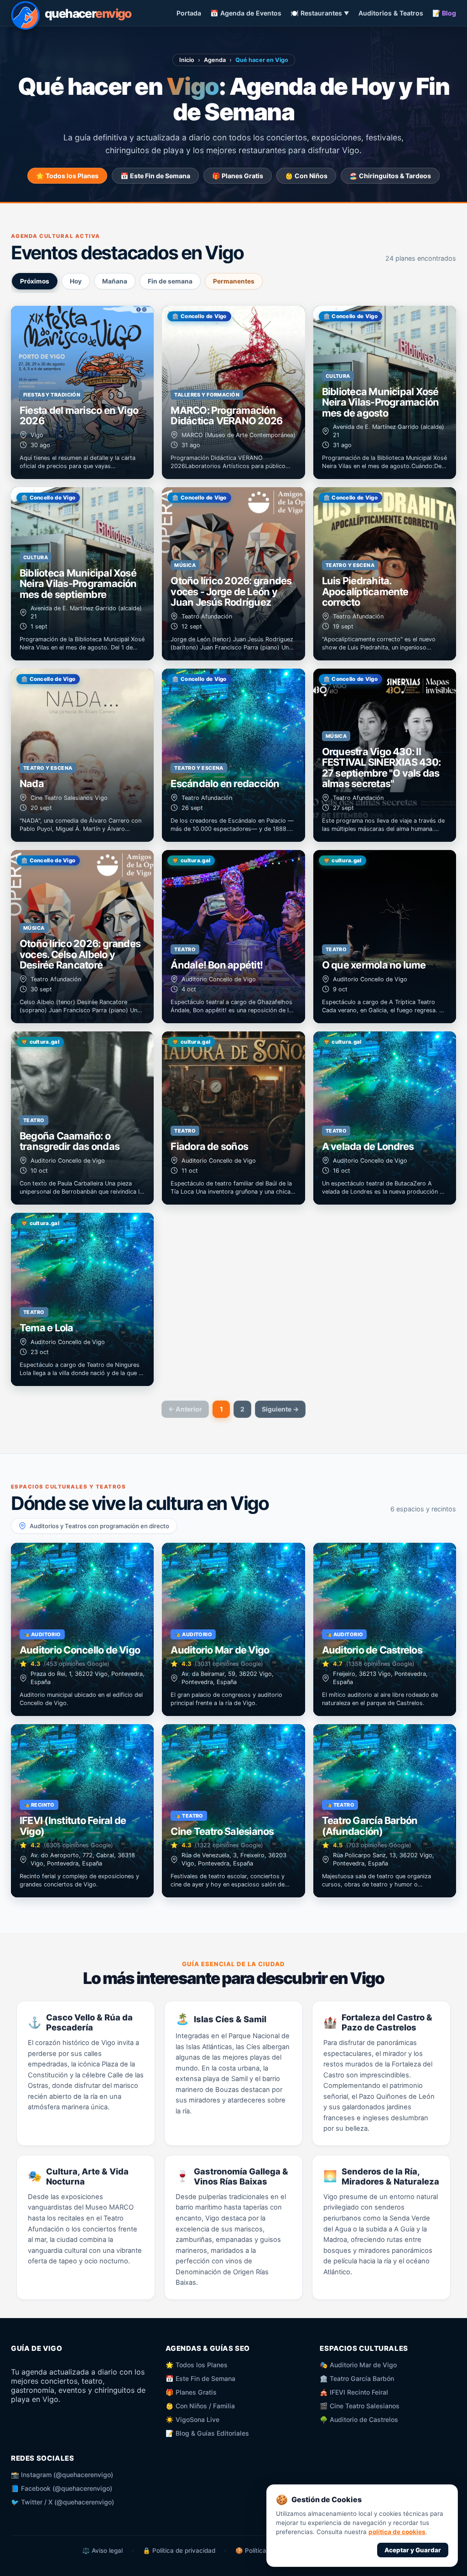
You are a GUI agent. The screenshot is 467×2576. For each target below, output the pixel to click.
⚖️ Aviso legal (102, 2550)
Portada (189, 13)
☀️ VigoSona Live (192, 2419)
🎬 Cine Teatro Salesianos (360, 2406)
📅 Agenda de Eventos (246, 13)
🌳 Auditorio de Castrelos (359, 2419)
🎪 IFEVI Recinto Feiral (354, 2392)
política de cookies (397, 2532)
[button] (82, 392)
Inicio (187, 60)
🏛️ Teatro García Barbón (357, 2378)
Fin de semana (170, 281)
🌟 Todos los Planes (67, 176)
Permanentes (234, 281)
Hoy (76, 281)
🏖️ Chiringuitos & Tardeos (390, 176)
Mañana (115, 281)
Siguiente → (280, 1409)
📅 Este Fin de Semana (155, 176)
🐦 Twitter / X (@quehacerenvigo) (62, 2502)
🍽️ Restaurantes (320, 13)
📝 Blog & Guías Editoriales (207, 2433)
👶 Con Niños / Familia (200, 2406)
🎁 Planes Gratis (238, 176)
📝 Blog (444, 13)
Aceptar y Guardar (413, 2550)
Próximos (35, 281)
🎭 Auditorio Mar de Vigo (358, 2365)
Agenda (215, 60)
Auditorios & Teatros (391, 13)
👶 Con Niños (306, 176)
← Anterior (185, 1409)
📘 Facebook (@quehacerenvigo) (62, 2488)
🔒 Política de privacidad (179, 2550)
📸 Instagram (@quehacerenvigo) (62, 2475)
